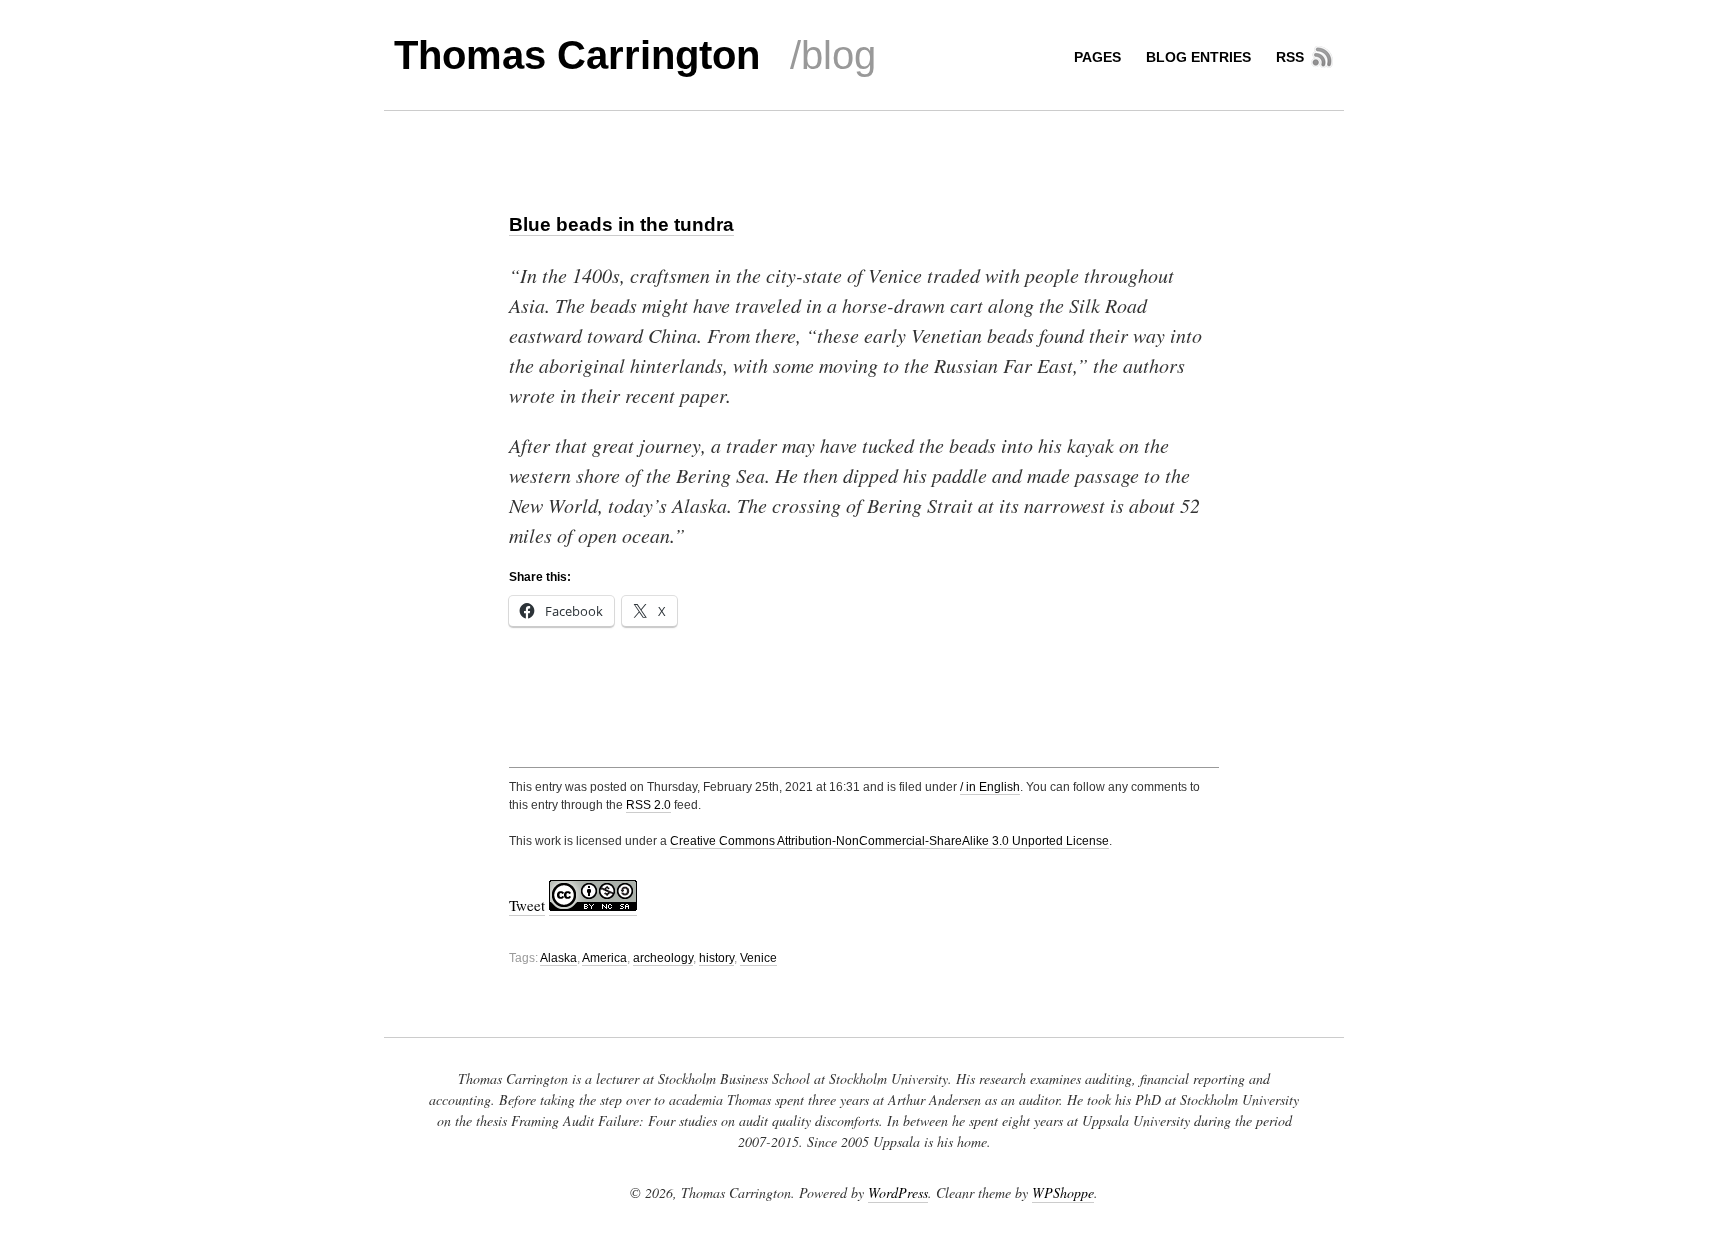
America (604, 958)
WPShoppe (1063, 1192)
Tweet (527, 905)
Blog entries (1198, 57)
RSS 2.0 (648, 805)
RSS (1290, 57)
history (716, 958)
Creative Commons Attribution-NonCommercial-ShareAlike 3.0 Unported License (889, 841)
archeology (663, 958)
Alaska (558, 958)
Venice (758, 958)
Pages (1097, 57)
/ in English (990, 787)
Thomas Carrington (577, 55)
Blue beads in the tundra (621, 224)
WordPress (898, 1192)
